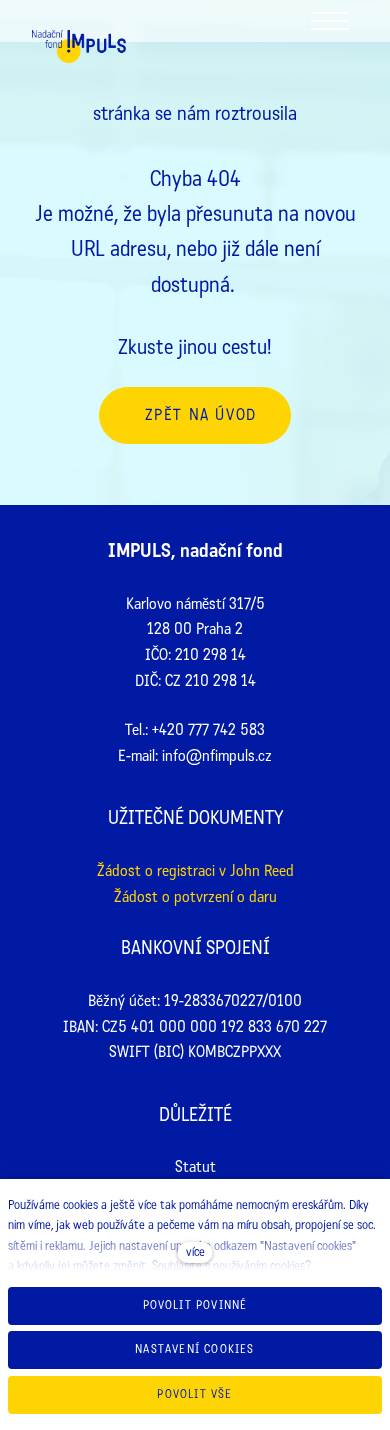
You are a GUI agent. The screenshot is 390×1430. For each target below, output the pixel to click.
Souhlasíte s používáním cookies (228, 1266)
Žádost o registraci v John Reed (195, 870)
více (195, 1252)
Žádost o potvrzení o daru (195, 896)
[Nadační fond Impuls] (79, 51)
